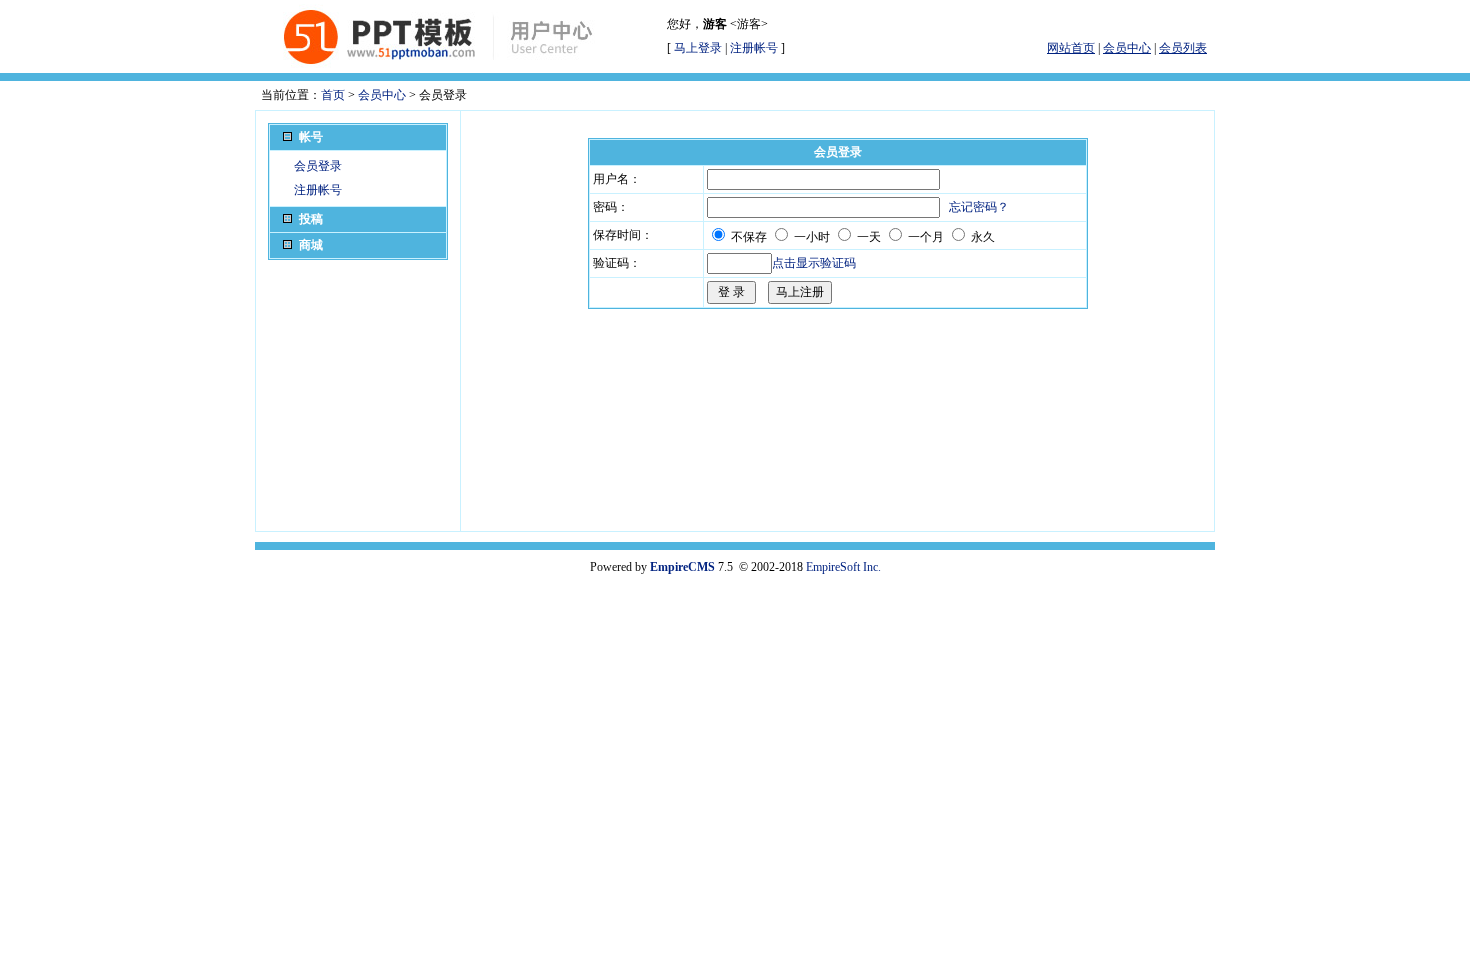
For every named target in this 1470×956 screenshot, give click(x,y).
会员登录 (318, 166)
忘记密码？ (979, 207)
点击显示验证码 (814, 263)
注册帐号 (754, 48)
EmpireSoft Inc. (843, 567)
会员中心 (382, 95)
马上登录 (698, 48)
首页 (333, 95)
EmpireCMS (682, 567)
